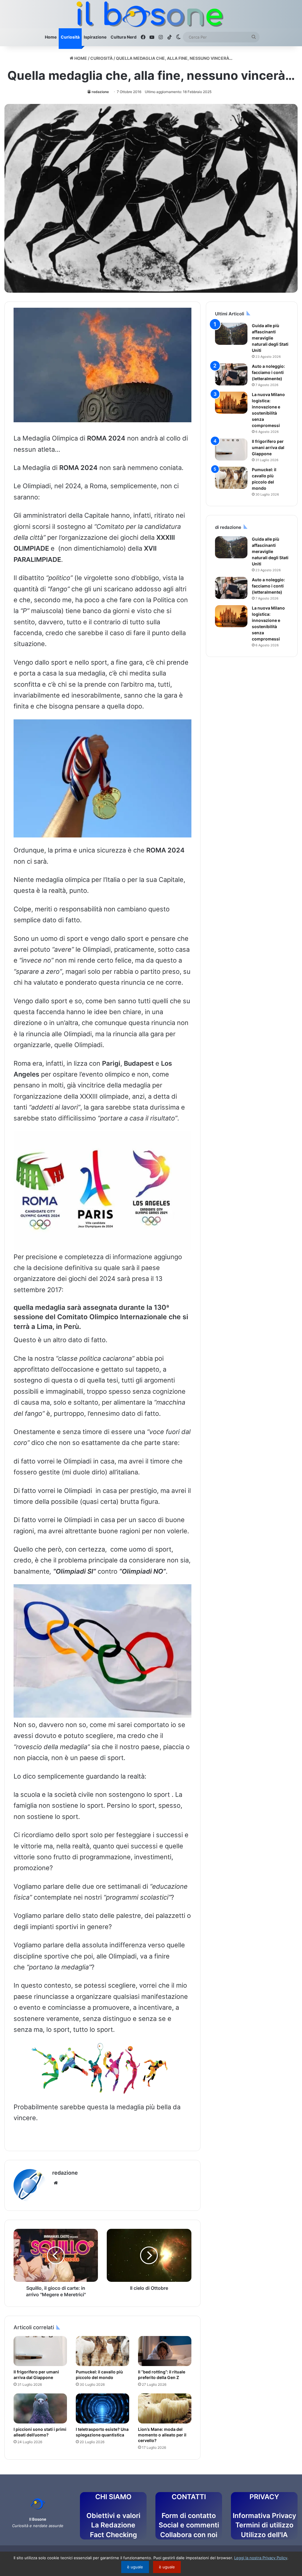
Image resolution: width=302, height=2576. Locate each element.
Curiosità (70, 37)
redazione (100, 92)
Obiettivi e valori (113, 2516)
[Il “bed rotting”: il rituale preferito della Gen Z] (165, 2351)
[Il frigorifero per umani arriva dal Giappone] (40, 2351)
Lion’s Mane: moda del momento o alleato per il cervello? (162, 2435)
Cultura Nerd (124, 37)
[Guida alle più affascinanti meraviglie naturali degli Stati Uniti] (231, 334)
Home (51, 37)
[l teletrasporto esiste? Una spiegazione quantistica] (102, 2408)
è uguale (135, 2567)
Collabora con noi (189, 2535)
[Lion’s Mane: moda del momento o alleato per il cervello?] (165, 2408)
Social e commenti (189, 2525)
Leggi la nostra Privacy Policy (261, 2558)
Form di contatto (189, 2516)
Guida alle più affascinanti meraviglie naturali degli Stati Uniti (270, 338)
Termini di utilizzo (264, 2525)
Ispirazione (95, 37)
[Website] (56, 2183)
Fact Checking (113, 2535)
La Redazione (113, 2525)
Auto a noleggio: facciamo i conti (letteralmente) (268, 372)
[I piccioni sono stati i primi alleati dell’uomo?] (40, 2408)
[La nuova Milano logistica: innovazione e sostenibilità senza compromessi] (231, 403)
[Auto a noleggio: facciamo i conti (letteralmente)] (231, 374)
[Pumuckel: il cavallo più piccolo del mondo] (102, 2351)
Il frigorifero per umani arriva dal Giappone (268, 447)
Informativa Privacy (264, 2516)
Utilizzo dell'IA (264, 2535)
